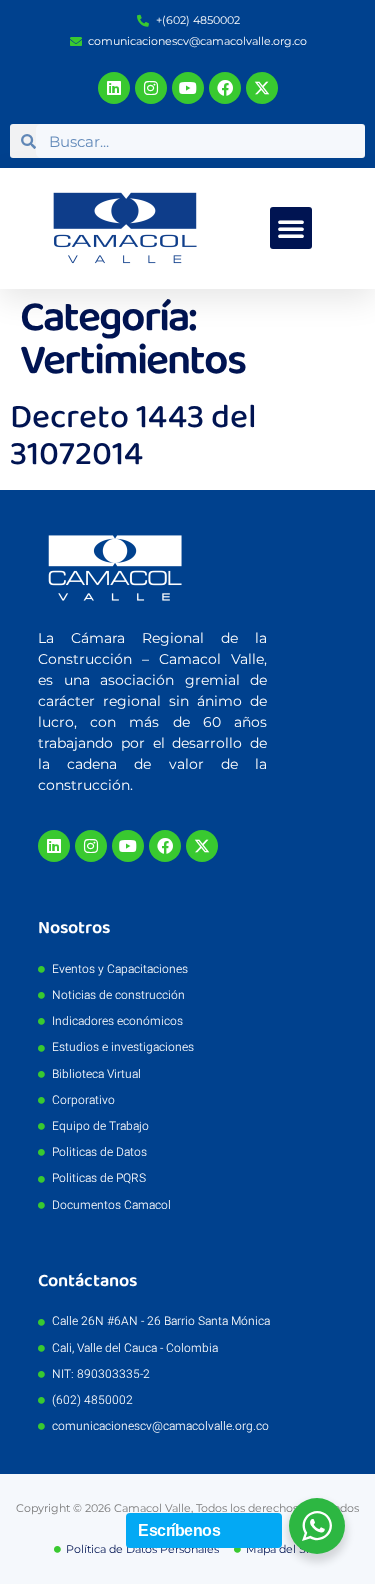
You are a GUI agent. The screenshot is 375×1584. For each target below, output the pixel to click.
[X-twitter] (262, 88)
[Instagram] (151, 88)
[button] (291, 228)
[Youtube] (188, 88)
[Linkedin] (114, 88)
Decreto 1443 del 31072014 (133, 436)
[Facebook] (225, 88)
